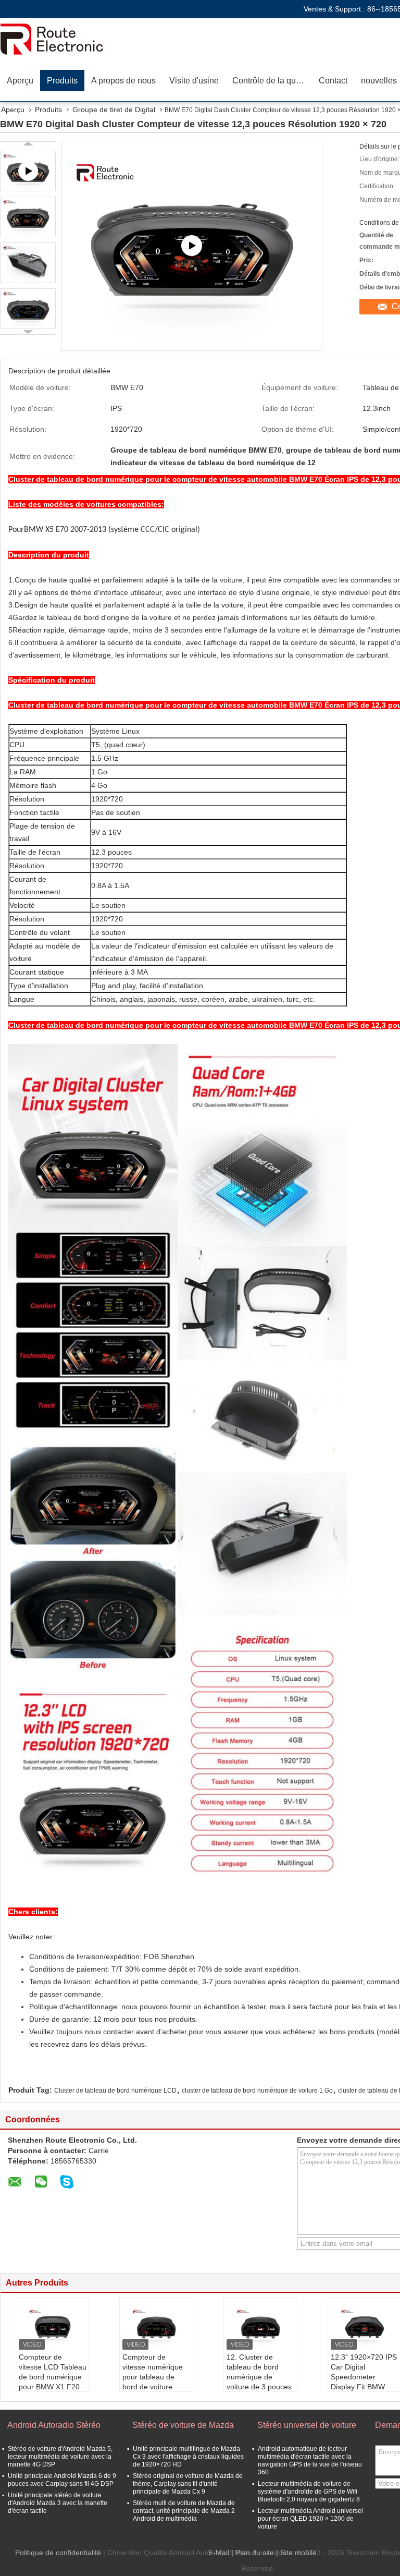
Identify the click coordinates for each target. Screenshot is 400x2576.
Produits (62, 81)
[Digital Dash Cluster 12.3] (192, 246)
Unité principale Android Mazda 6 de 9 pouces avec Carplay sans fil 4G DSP (62, 2480)
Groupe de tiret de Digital (114, 110)
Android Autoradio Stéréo (54, 2425)
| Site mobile (296, 2553)
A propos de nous (123, 81)
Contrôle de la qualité (272, 81)
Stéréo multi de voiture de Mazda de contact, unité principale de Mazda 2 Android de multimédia (184, 2511)
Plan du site (255, 2553)
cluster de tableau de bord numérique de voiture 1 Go (257, 2091)
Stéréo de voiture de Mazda (183, 2425)
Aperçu (20, 81)
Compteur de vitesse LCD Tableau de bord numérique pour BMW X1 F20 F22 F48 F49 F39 (53, 2377)
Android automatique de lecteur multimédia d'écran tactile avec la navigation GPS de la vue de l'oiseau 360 (310, 2460)
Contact (333, 81)
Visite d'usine (194, 81)
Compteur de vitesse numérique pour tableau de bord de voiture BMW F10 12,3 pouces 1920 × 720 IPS (154, 2387)
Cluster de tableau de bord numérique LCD (115, 2091)
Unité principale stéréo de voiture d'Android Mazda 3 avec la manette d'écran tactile (58, 2503)
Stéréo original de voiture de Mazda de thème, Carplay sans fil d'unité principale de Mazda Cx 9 (188, 2484)
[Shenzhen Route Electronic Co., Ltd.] (60, 39)
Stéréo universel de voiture (307, 2425)
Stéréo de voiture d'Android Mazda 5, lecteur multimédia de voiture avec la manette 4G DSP (60, 2457)
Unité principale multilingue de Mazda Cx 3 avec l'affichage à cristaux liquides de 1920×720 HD (188, 2457)
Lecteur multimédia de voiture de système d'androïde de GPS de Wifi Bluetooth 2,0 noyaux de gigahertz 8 (309, 2492)
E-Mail (219, 2553)
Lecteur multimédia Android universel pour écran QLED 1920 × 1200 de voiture (310, 2519)
